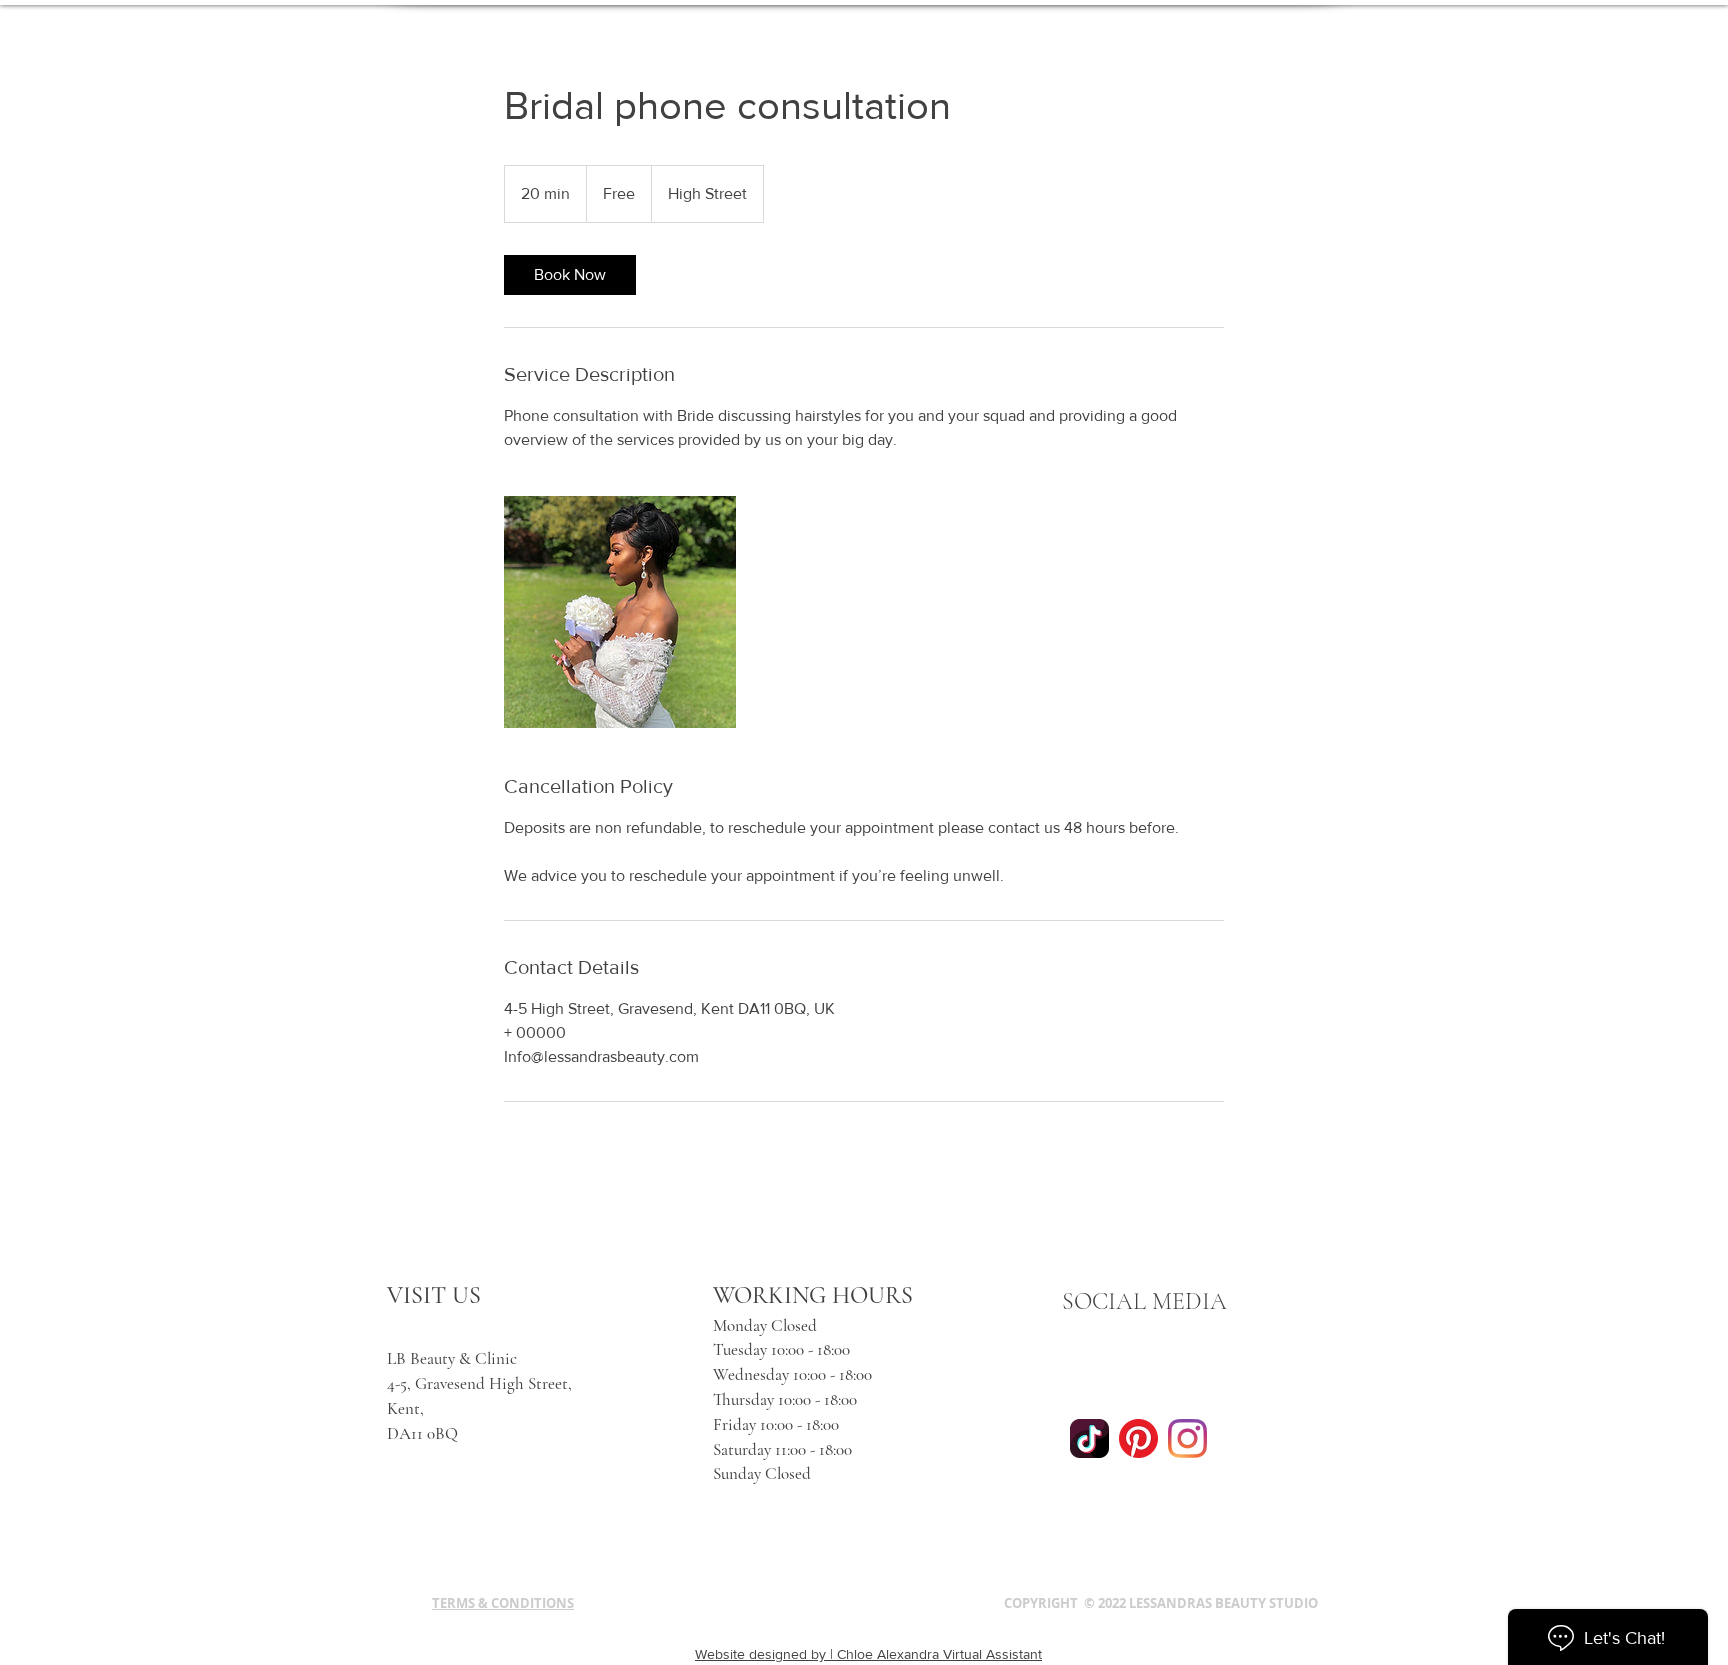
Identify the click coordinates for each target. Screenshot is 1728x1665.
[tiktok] (1089, 1438)
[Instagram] (1187, 1438)
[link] (570, 275)
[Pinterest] (1138, 1438)
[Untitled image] (620, 612)
